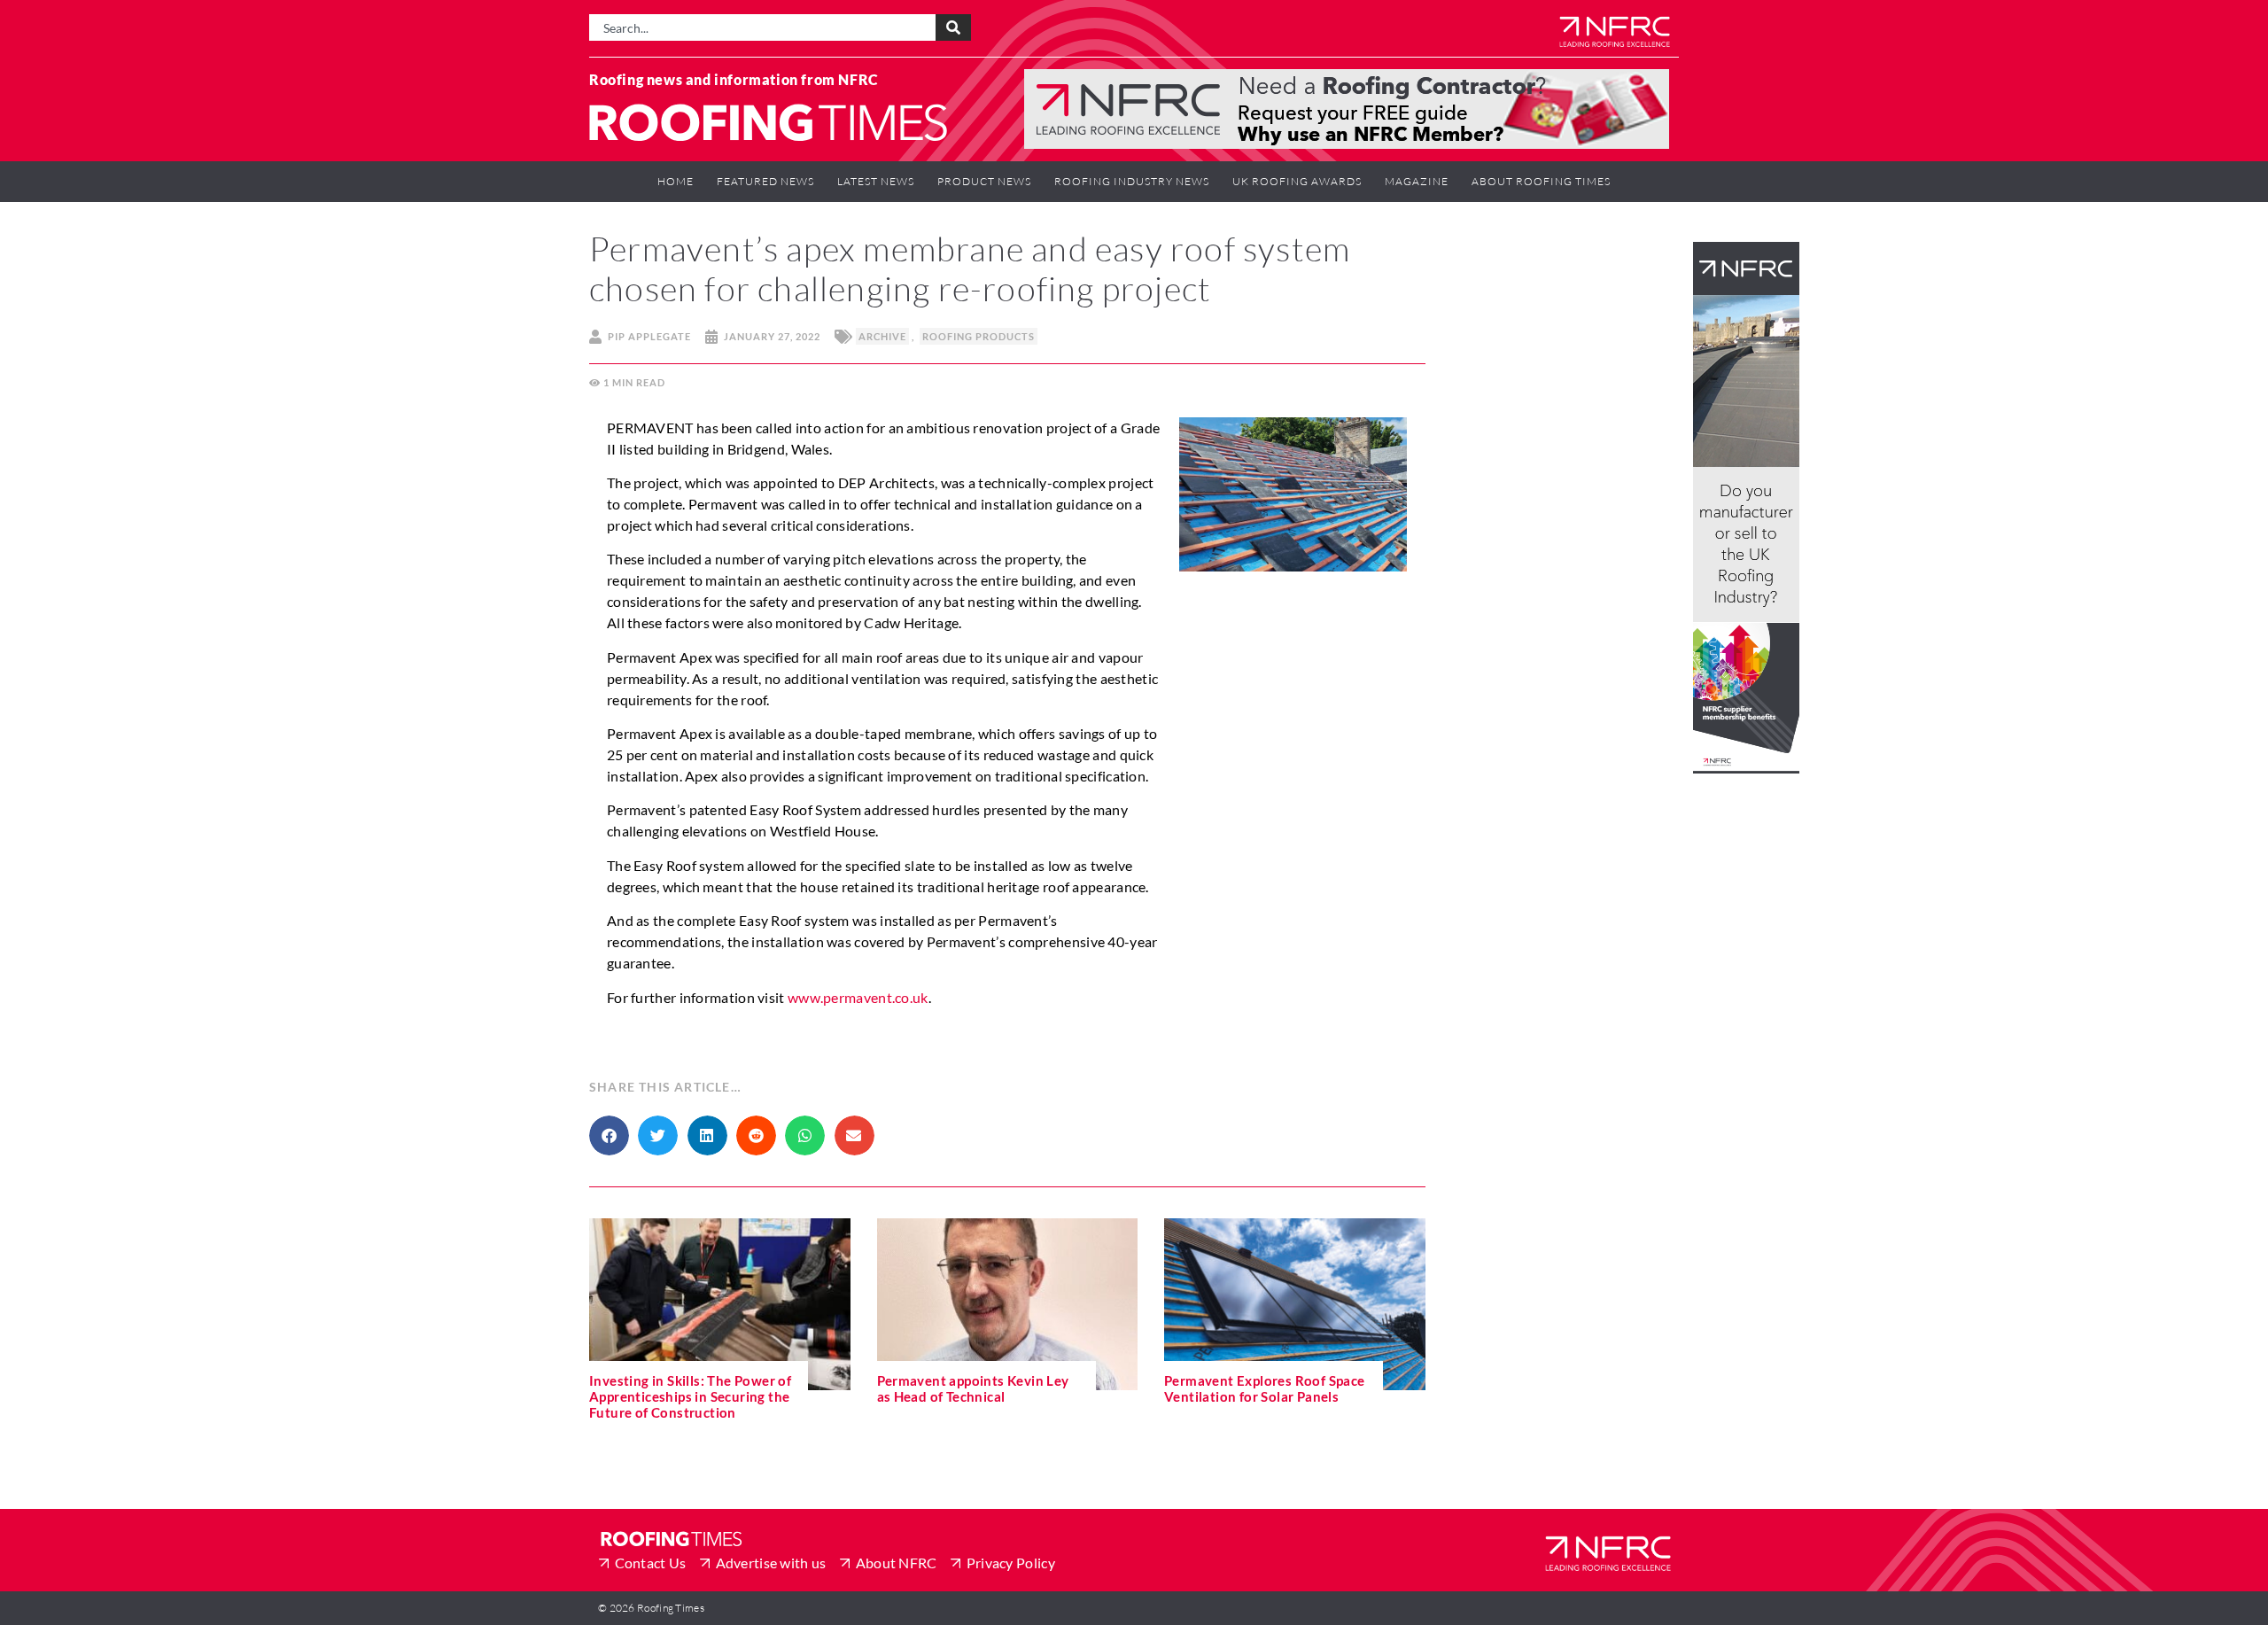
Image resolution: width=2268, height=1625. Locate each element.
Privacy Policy (1011, 1563)
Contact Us (651, 1563)
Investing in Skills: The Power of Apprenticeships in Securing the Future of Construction (690, 1396)
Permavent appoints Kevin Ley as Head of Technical (973, 1388)
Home (676, 181)
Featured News (765, 181)
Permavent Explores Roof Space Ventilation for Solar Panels (1265, 1388)
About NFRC (897, 1563)
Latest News (876, 181)
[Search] (953, 27)
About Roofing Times (1541, 181)
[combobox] (762, 27)
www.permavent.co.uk (858, 997)
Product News (984, 181)
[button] (609, 1135)
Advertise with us (771, 1563)
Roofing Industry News (1132, 181)
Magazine (1417, 181)
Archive (882, 336)
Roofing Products (979, 336)
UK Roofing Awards (1297, 181)
